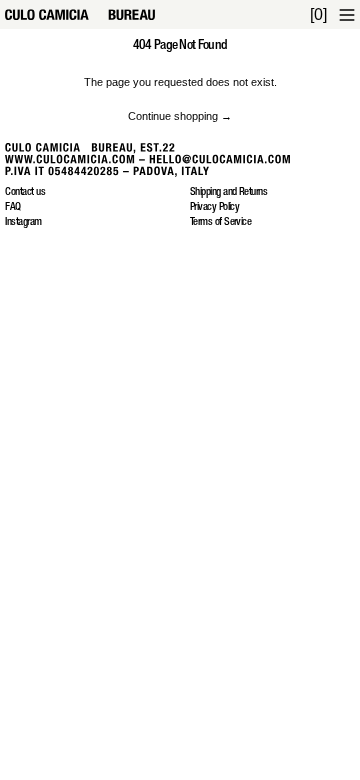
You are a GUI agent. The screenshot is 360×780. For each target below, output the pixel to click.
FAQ (12, 207)
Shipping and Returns (228, 192)
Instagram (23, 222)
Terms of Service (220, 222)
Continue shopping (173, 116)
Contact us (25, 192)
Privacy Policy (214, 207)
